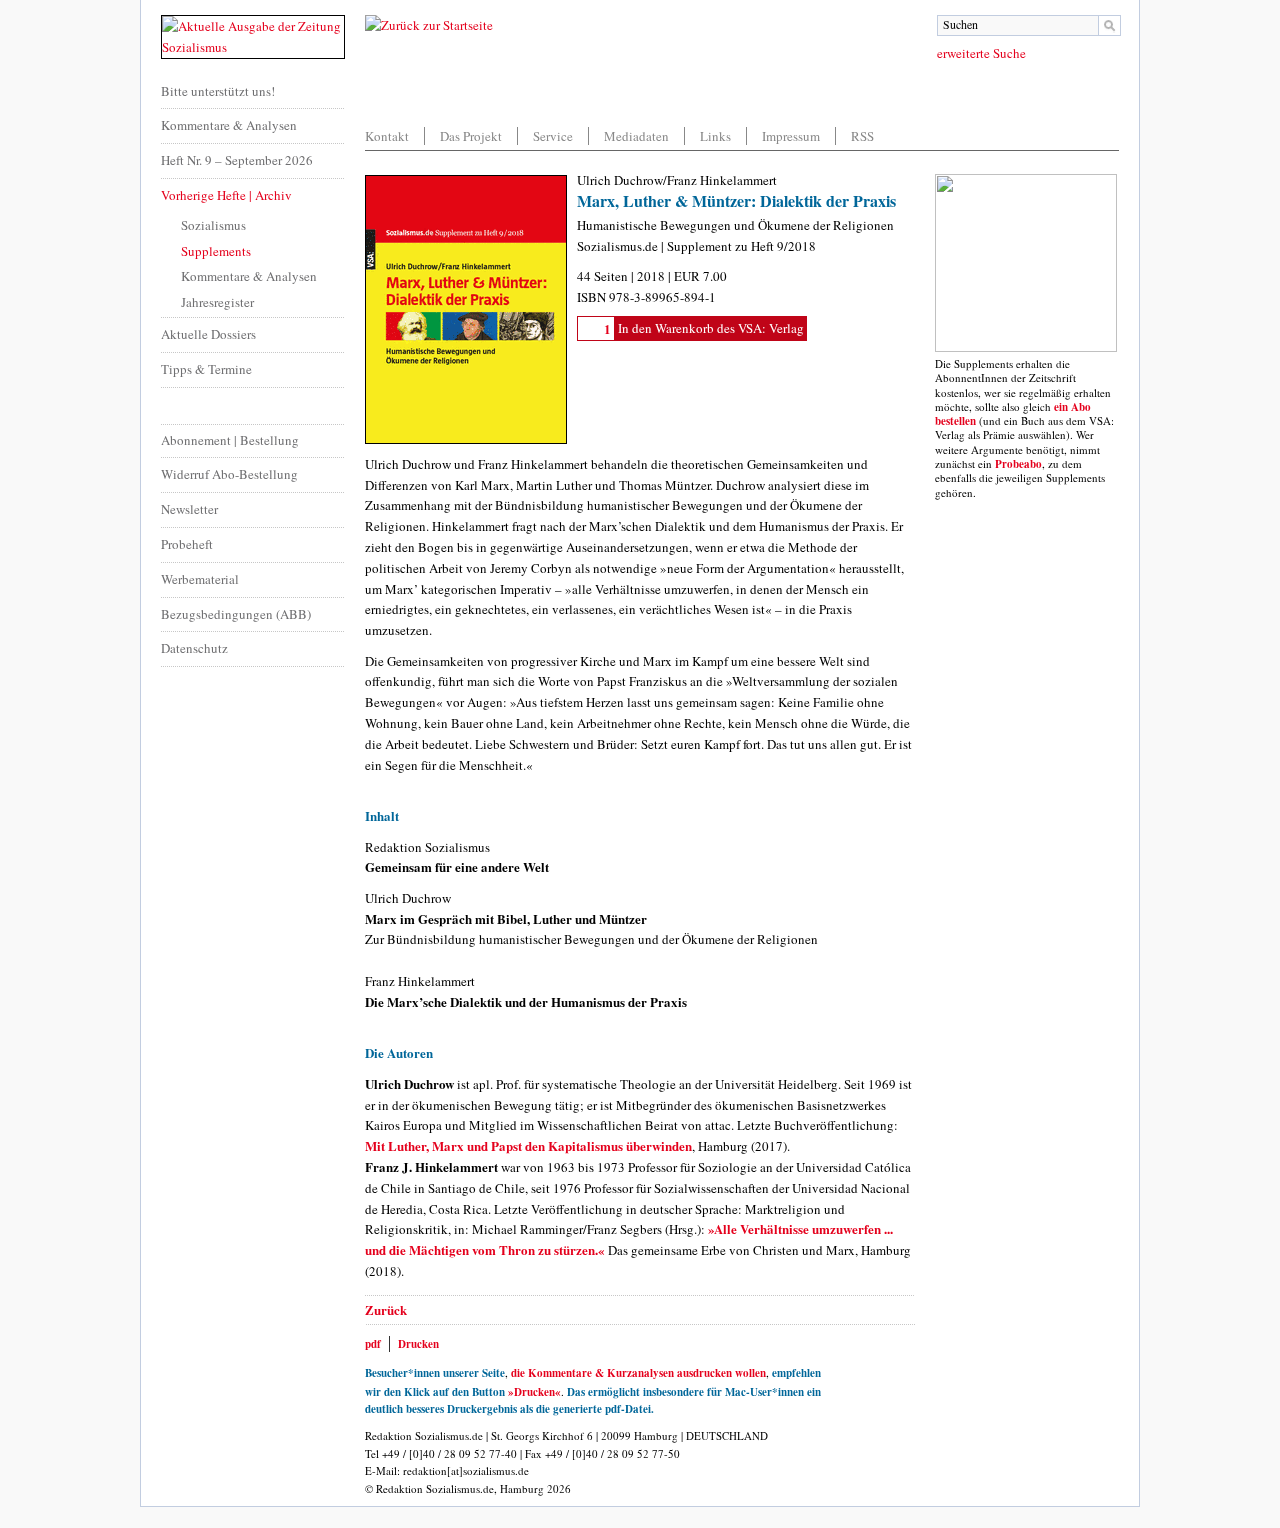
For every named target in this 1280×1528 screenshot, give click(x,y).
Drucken (418, 1344)
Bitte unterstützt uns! (218, 91)
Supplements (216, 251)
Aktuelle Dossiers (208, 334)
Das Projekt (471, 136)
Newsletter (189, 509)
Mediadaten (636, 136)
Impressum (791, 136)
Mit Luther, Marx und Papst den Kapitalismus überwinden (528, 1145)
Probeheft (187, 544)
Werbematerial (200, 579)
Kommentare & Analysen (229, 125)
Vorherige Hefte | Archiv (226, 195)
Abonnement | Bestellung (230, 440)
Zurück (386, 1309)
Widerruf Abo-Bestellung (229, 474)
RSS (862, 136)
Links (715, 136)
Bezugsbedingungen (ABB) (236, 614)
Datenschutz (194, 648)
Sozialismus (213, 225)
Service (553, 136)
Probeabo (1018, 464)
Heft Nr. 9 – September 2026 (237, 160)
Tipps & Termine (206, 369)
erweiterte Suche (981, 53)
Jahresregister (217, 302)
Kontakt (387, 136)
